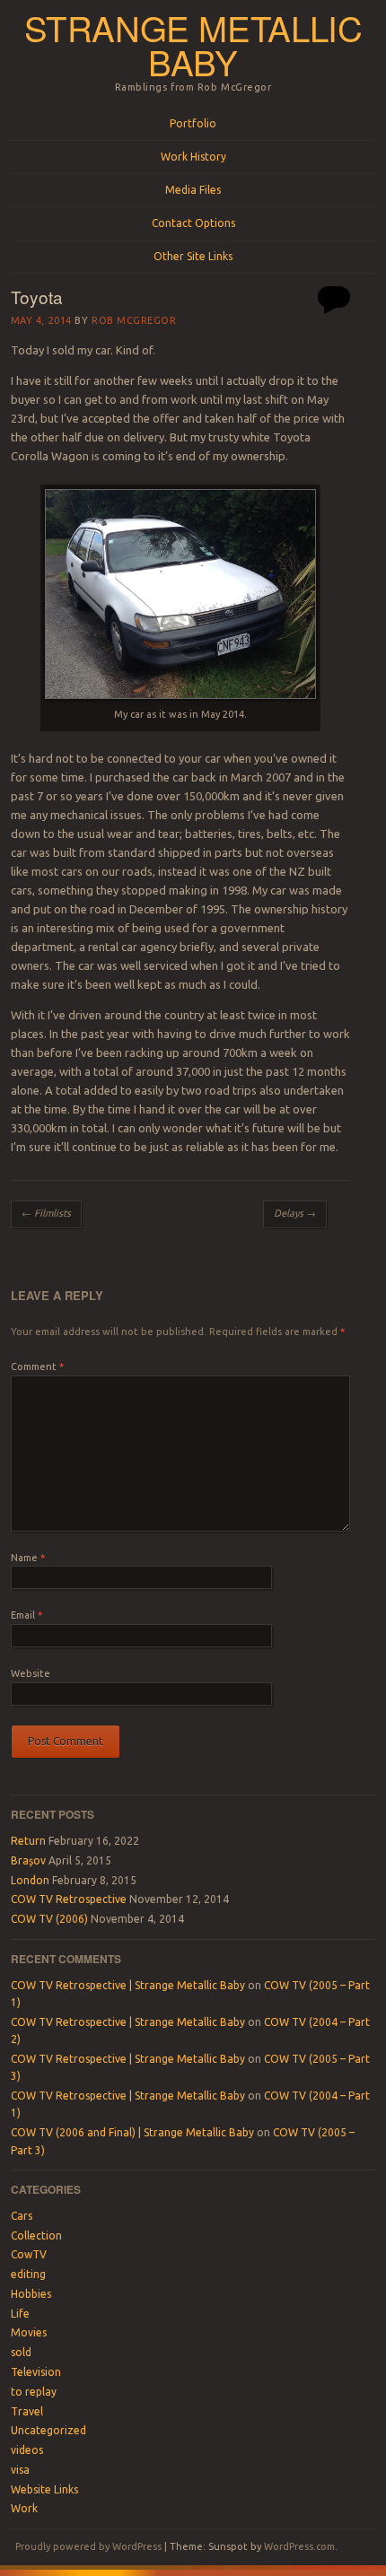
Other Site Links (193, 256)
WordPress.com (299, 2546)
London (30, 1880)
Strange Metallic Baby (193, 45)
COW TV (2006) (49, 1919)
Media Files (193, 190)
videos (27, 2450)
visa (20, 2470)
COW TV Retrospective (69, 1899)
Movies (29, 2332)
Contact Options (193, 223)
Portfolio (193, 123)
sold (21, 2352)
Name (28, 1558)
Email (26, 1615)
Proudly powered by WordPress (88, 2546)
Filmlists (46, 1213)
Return (28, 1841)
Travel (27, 2411)
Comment (37, 1367)
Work (24, 2508)
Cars (22, 2216)
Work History (193, 157)
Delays (295, 1213)
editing (28, 2274)
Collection (36, 2235)
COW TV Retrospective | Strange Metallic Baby (128, 1985)
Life (20, 2314)
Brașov (28, 1860)
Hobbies (31, 2294)
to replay (34, 2392)
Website (31, 1673)
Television (36, 2372)
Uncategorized (48, 2430)
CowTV (29, 2254)
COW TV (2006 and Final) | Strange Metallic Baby (132, 2132)
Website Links (44, 2489)
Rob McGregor (134, 320)
